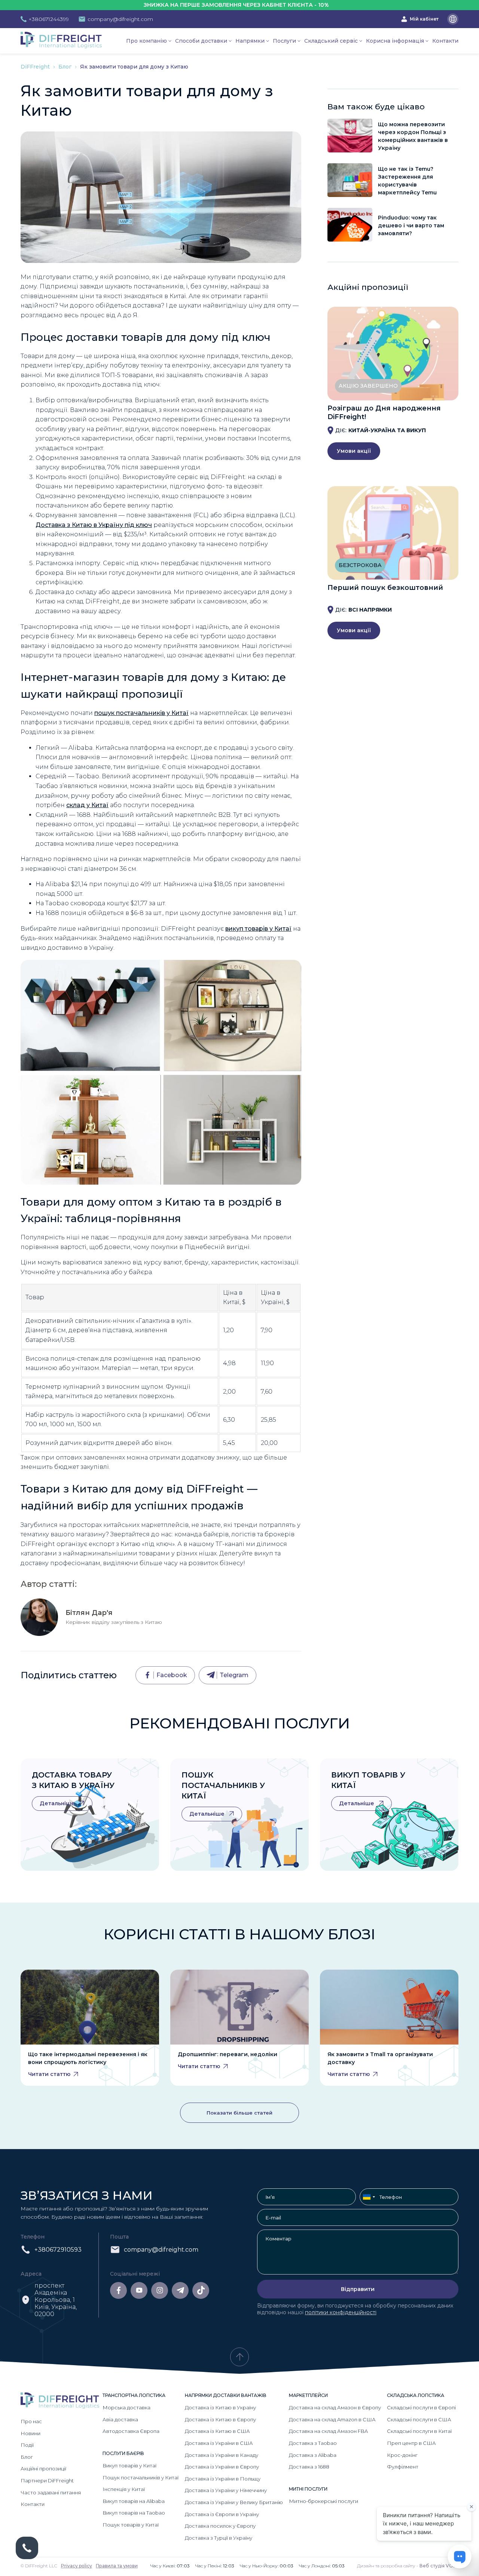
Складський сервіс (331, 41)
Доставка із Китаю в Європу (220, 2419)
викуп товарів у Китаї (258, 929)
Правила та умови (117, 2566)
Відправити (358, 2289)
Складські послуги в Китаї (419, 2431)
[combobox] (369, 2197)
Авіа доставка (120, 2419)
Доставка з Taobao (313, 2443)
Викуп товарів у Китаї (129, 2466)
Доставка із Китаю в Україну (220, 2407)
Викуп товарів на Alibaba (134, 2501)
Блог (66, 67)
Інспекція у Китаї (124, 2489)
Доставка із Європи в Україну (222, 2514)
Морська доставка (126, 2407)
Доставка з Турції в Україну (219, 2538)
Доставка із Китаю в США (217, 2431)
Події (27, 2445)
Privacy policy (77, 2566)
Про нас (31, 2421)
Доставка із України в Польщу (223, 2479)
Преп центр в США (411, 2443)
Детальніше (58, 1803)
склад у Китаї (87, 805)
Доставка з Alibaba (313, 2455)
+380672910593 (58, 2250)
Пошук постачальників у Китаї (223, 1785)
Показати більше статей (239, 2113)
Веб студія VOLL (439, 2566)
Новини (30, 2433)
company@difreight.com (120, 19)
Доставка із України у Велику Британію (234, 2502)
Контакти (445, 41)
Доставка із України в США (219, 2443)
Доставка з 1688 (309, 2467)
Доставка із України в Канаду (222, 2455)
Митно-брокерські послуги (324, 2501)
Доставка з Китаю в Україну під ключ (94, 525)
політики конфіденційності (341, 2312)
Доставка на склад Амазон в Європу (335, 2407)
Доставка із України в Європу (222, 2467)
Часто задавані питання (51, 2492)
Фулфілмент (403, 2467)
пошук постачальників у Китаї (141, 713)
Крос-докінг (402, 2455)
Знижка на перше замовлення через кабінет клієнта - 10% (177, 5)
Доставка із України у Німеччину (226, 2490)
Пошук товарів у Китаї (131, 2525)
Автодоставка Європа (131, 2431)
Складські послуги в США (419, 2419)
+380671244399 (49, 19)
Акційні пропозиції (43, 2469)
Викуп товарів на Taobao (134, 2513)
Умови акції (354, 451)
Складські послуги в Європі (421, 2407)
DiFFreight (36, 67)
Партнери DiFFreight (47, 2480)
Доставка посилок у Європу (220, 2526)
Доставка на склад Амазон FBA (328, 2431)
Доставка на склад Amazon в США (332, 2419)
